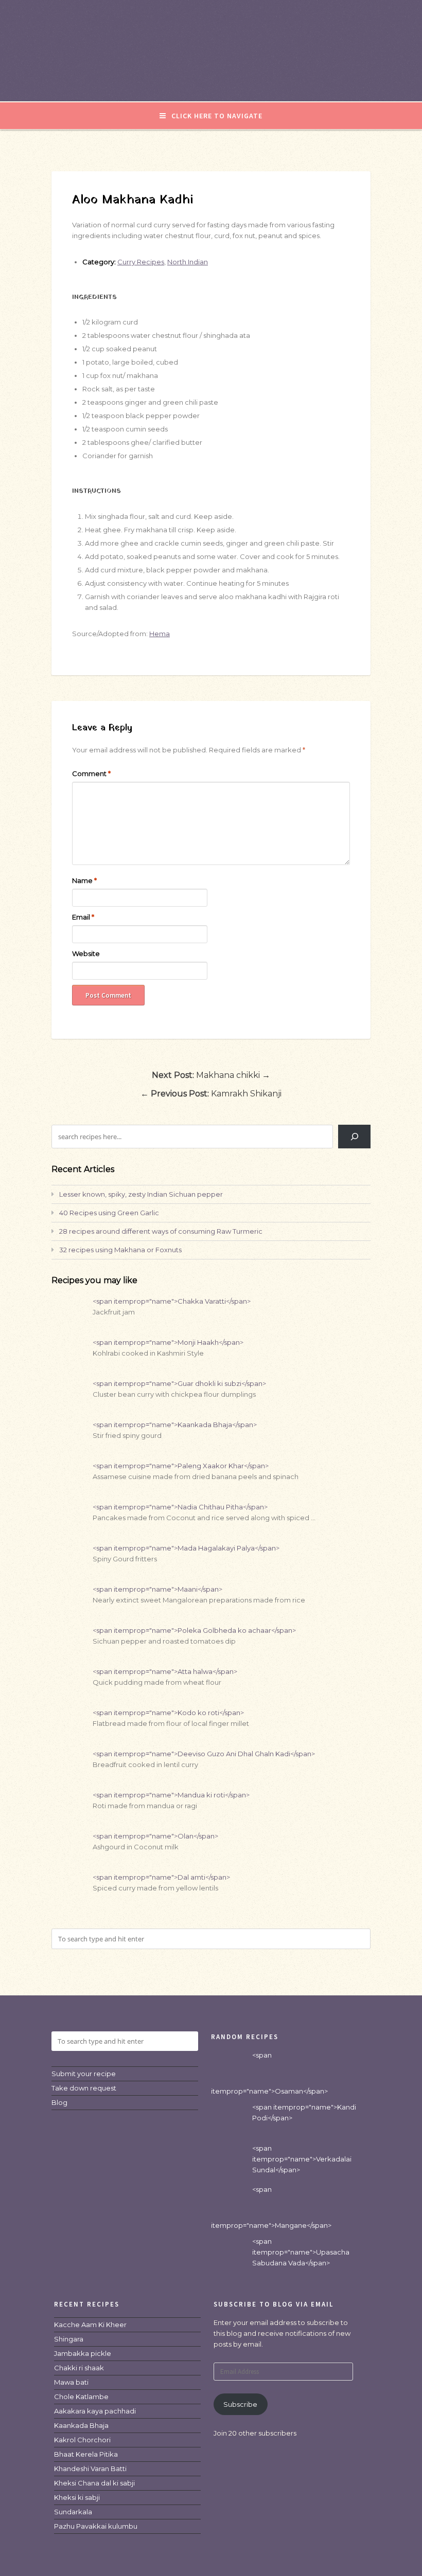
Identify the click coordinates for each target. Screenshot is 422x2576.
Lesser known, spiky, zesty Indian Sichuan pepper (141, 1194)
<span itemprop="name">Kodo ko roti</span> (168, 1713)
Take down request (84, 2088)
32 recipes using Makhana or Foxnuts (120, 1250)
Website (86, 953)
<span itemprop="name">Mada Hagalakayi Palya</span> (186, 1548)
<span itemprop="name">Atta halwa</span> (165, 1671)
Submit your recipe (84, 2074)
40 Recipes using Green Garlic (109, 1213)
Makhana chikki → (211, 1075)
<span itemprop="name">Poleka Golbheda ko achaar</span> (194, 1630)
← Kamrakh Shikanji (211, 1094)
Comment (91, 773)
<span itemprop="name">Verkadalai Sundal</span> (302, 2159)
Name (84, 880)
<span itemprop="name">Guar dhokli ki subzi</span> (179, 1383)
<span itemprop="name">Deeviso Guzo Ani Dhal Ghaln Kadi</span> (204, 1754)
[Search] (354, 1136)
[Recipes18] (211, 80)
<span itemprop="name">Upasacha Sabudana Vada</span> (301, 2252)
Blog (59, 2102)
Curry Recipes (141, 262)
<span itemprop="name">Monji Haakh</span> (168, 1342)
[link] (90, 2325)
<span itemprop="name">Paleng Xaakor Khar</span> (181, 1466)
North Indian (188, 262)
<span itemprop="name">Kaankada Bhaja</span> (175, 1425)
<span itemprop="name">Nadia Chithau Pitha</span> (180, 1507)
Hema (160, 634)
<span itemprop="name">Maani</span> (157, 1589)
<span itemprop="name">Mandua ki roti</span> (171, 1795)
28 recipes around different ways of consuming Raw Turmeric (161, 1231)
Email (83, 917)
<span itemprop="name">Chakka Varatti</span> (172, 1301)
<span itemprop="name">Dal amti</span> (161, 1877)
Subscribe (240, 2404)
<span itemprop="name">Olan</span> (155, 1836)
